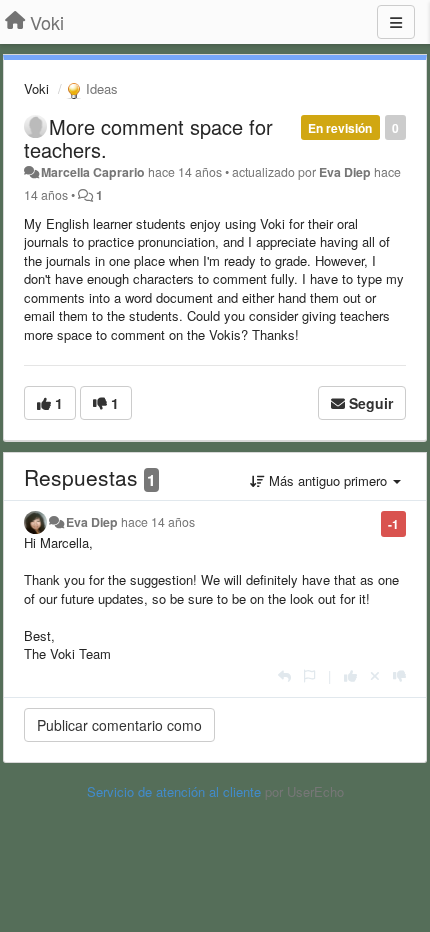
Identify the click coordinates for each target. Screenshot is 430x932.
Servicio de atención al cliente (176, 791)
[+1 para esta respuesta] (350, 675)
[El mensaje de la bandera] (309, 675)
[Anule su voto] (375, 675)
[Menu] (396, 22)
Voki (36, 88)
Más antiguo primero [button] (328, 480)
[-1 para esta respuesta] (399, 675)
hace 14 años (158, 522)
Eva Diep (345, 172)
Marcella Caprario (93, 172)
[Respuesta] (284, 675)
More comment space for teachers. (148, 138)
